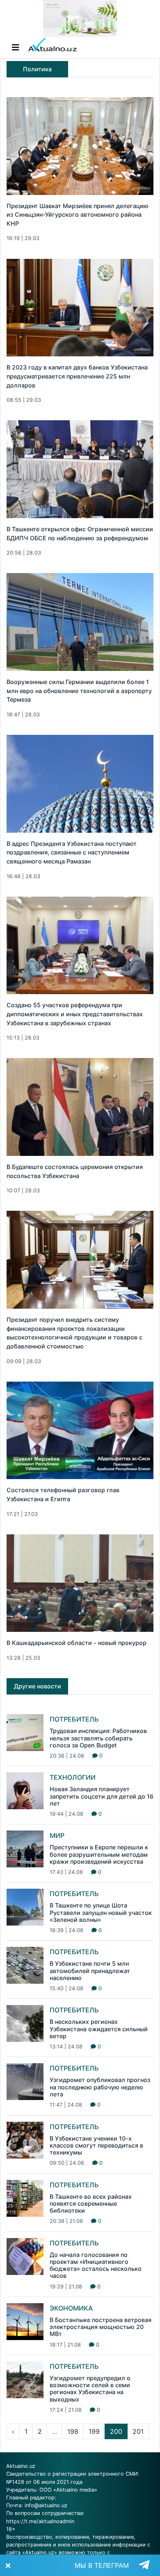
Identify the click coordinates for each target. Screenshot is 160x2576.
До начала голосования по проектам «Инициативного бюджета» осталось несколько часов (96, 2265)
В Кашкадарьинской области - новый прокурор (77, 1643)
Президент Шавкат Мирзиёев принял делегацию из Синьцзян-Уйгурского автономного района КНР (78, 215)
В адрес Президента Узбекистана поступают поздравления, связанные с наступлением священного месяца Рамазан (72, 852)
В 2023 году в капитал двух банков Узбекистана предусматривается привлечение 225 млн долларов (77, 376)
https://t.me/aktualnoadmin (40, 2521)
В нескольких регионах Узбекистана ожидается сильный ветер (99, 2029)
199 (94, 2431)
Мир (57, 1835)
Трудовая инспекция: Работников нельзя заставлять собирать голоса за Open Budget (98, 1738)
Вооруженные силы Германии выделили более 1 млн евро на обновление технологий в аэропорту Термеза (79, 691)
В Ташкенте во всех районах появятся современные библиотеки (91, 2204)
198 (73, 2431)
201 (138, 2431)
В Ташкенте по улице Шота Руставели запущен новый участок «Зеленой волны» (101, 1912)
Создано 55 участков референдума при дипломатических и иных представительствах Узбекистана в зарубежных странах (75, 1014)
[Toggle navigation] (16, 48)
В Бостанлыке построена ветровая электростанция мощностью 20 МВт (101, 2327)
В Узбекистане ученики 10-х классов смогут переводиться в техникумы (96, 2146)
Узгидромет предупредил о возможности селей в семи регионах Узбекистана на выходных (90, 2389)
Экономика (71, 2308)
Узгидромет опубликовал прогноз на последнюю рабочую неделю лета (100, 2087)
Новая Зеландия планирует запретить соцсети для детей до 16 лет (102, 1796)
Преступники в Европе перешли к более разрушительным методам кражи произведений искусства (99, 1854)
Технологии (73, 1777)
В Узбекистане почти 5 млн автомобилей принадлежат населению (90, 1971)
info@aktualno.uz (46, 2505)
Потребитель (74, 1719)
